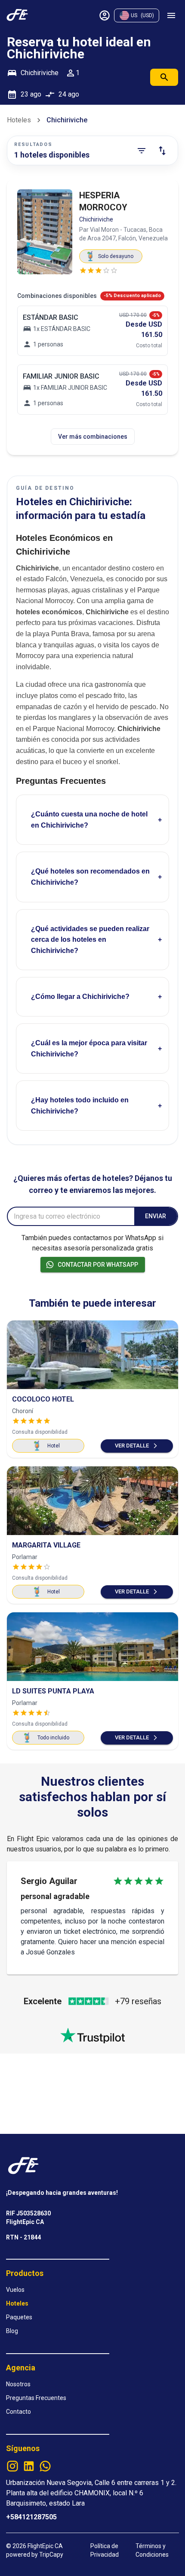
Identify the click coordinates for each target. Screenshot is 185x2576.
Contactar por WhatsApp (98, 1265)
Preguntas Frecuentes (36, 2398)
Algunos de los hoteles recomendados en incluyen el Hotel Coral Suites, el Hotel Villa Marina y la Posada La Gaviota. (89, 885)
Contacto (18, 2412)
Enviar (156, 1216)
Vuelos (15, 2290)
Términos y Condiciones (152, 2550)
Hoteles (19, 120)
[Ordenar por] (162, 151)
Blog (12, 2331)
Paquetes (19, 2317)
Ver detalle (132, 1446)
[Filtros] (142, 151)
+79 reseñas (138, 2001)
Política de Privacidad (105, 2550)
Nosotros (18, 2384)
